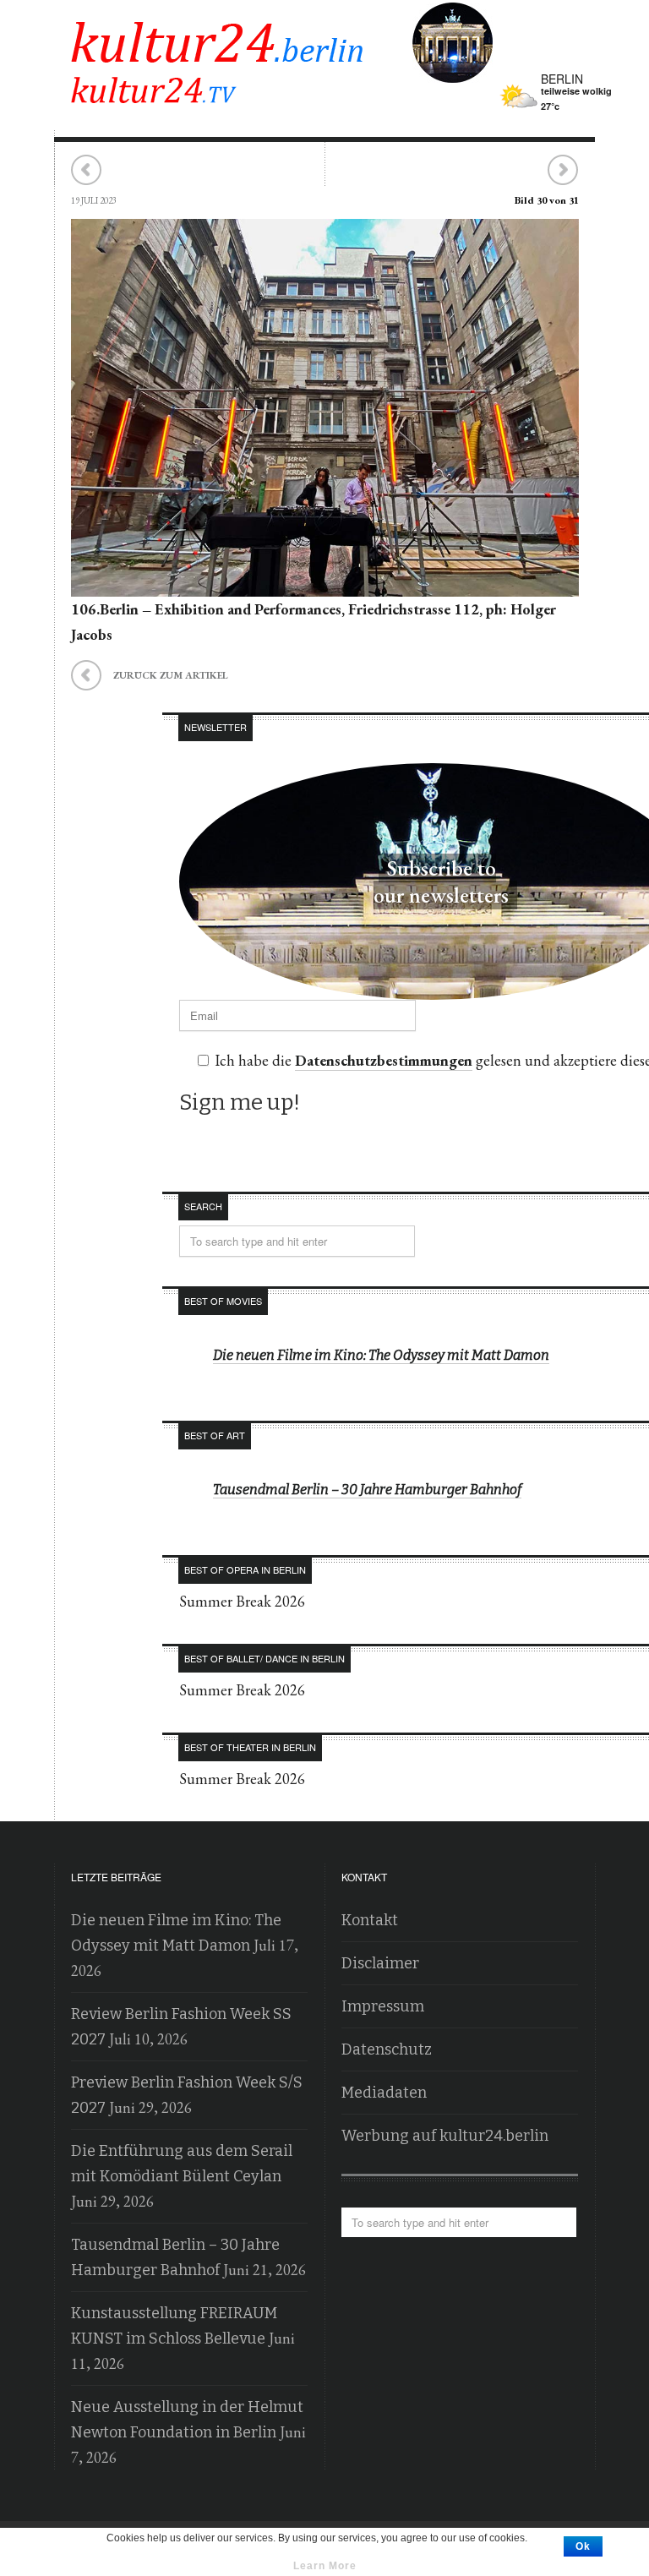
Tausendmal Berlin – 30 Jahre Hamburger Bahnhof (367, 1490)
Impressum (383, 2006)
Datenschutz (387, 2049)
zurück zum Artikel (150, 673)
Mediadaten (384, 2093)
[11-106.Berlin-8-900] (325, 584)
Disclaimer (380, 1963)
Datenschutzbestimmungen (384, 1060)
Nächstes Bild (562, 170)
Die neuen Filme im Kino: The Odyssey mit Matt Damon (381, 1355)
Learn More (325, 2566)
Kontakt (370, 1920)
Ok (583, 2546)
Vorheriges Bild (87, 170)
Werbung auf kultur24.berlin (445, 2136)
